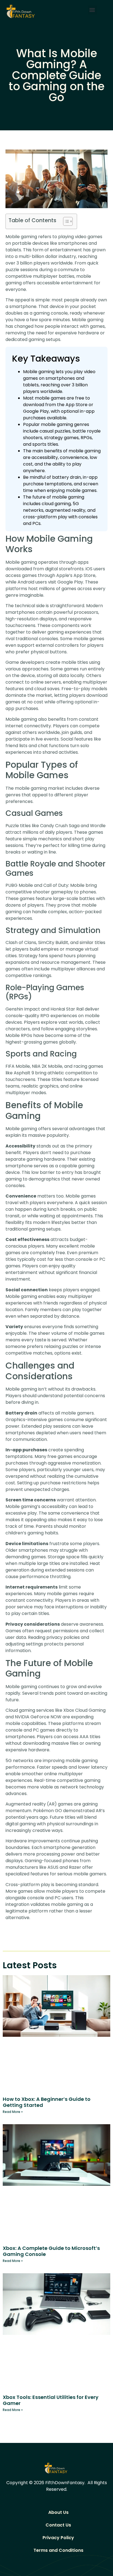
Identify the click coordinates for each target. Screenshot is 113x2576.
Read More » (13, 2112)
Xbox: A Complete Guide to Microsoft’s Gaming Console (51, 2251)
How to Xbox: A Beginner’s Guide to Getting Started (47, 2102)
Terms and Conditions (58, 2550)
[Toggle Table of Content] (65, 221)
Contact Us (58, 2525)
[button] (92, 10)
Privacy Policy (58, 2538)
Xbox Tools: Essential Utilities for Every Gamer (51, 2400)
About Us (58, 2512)
